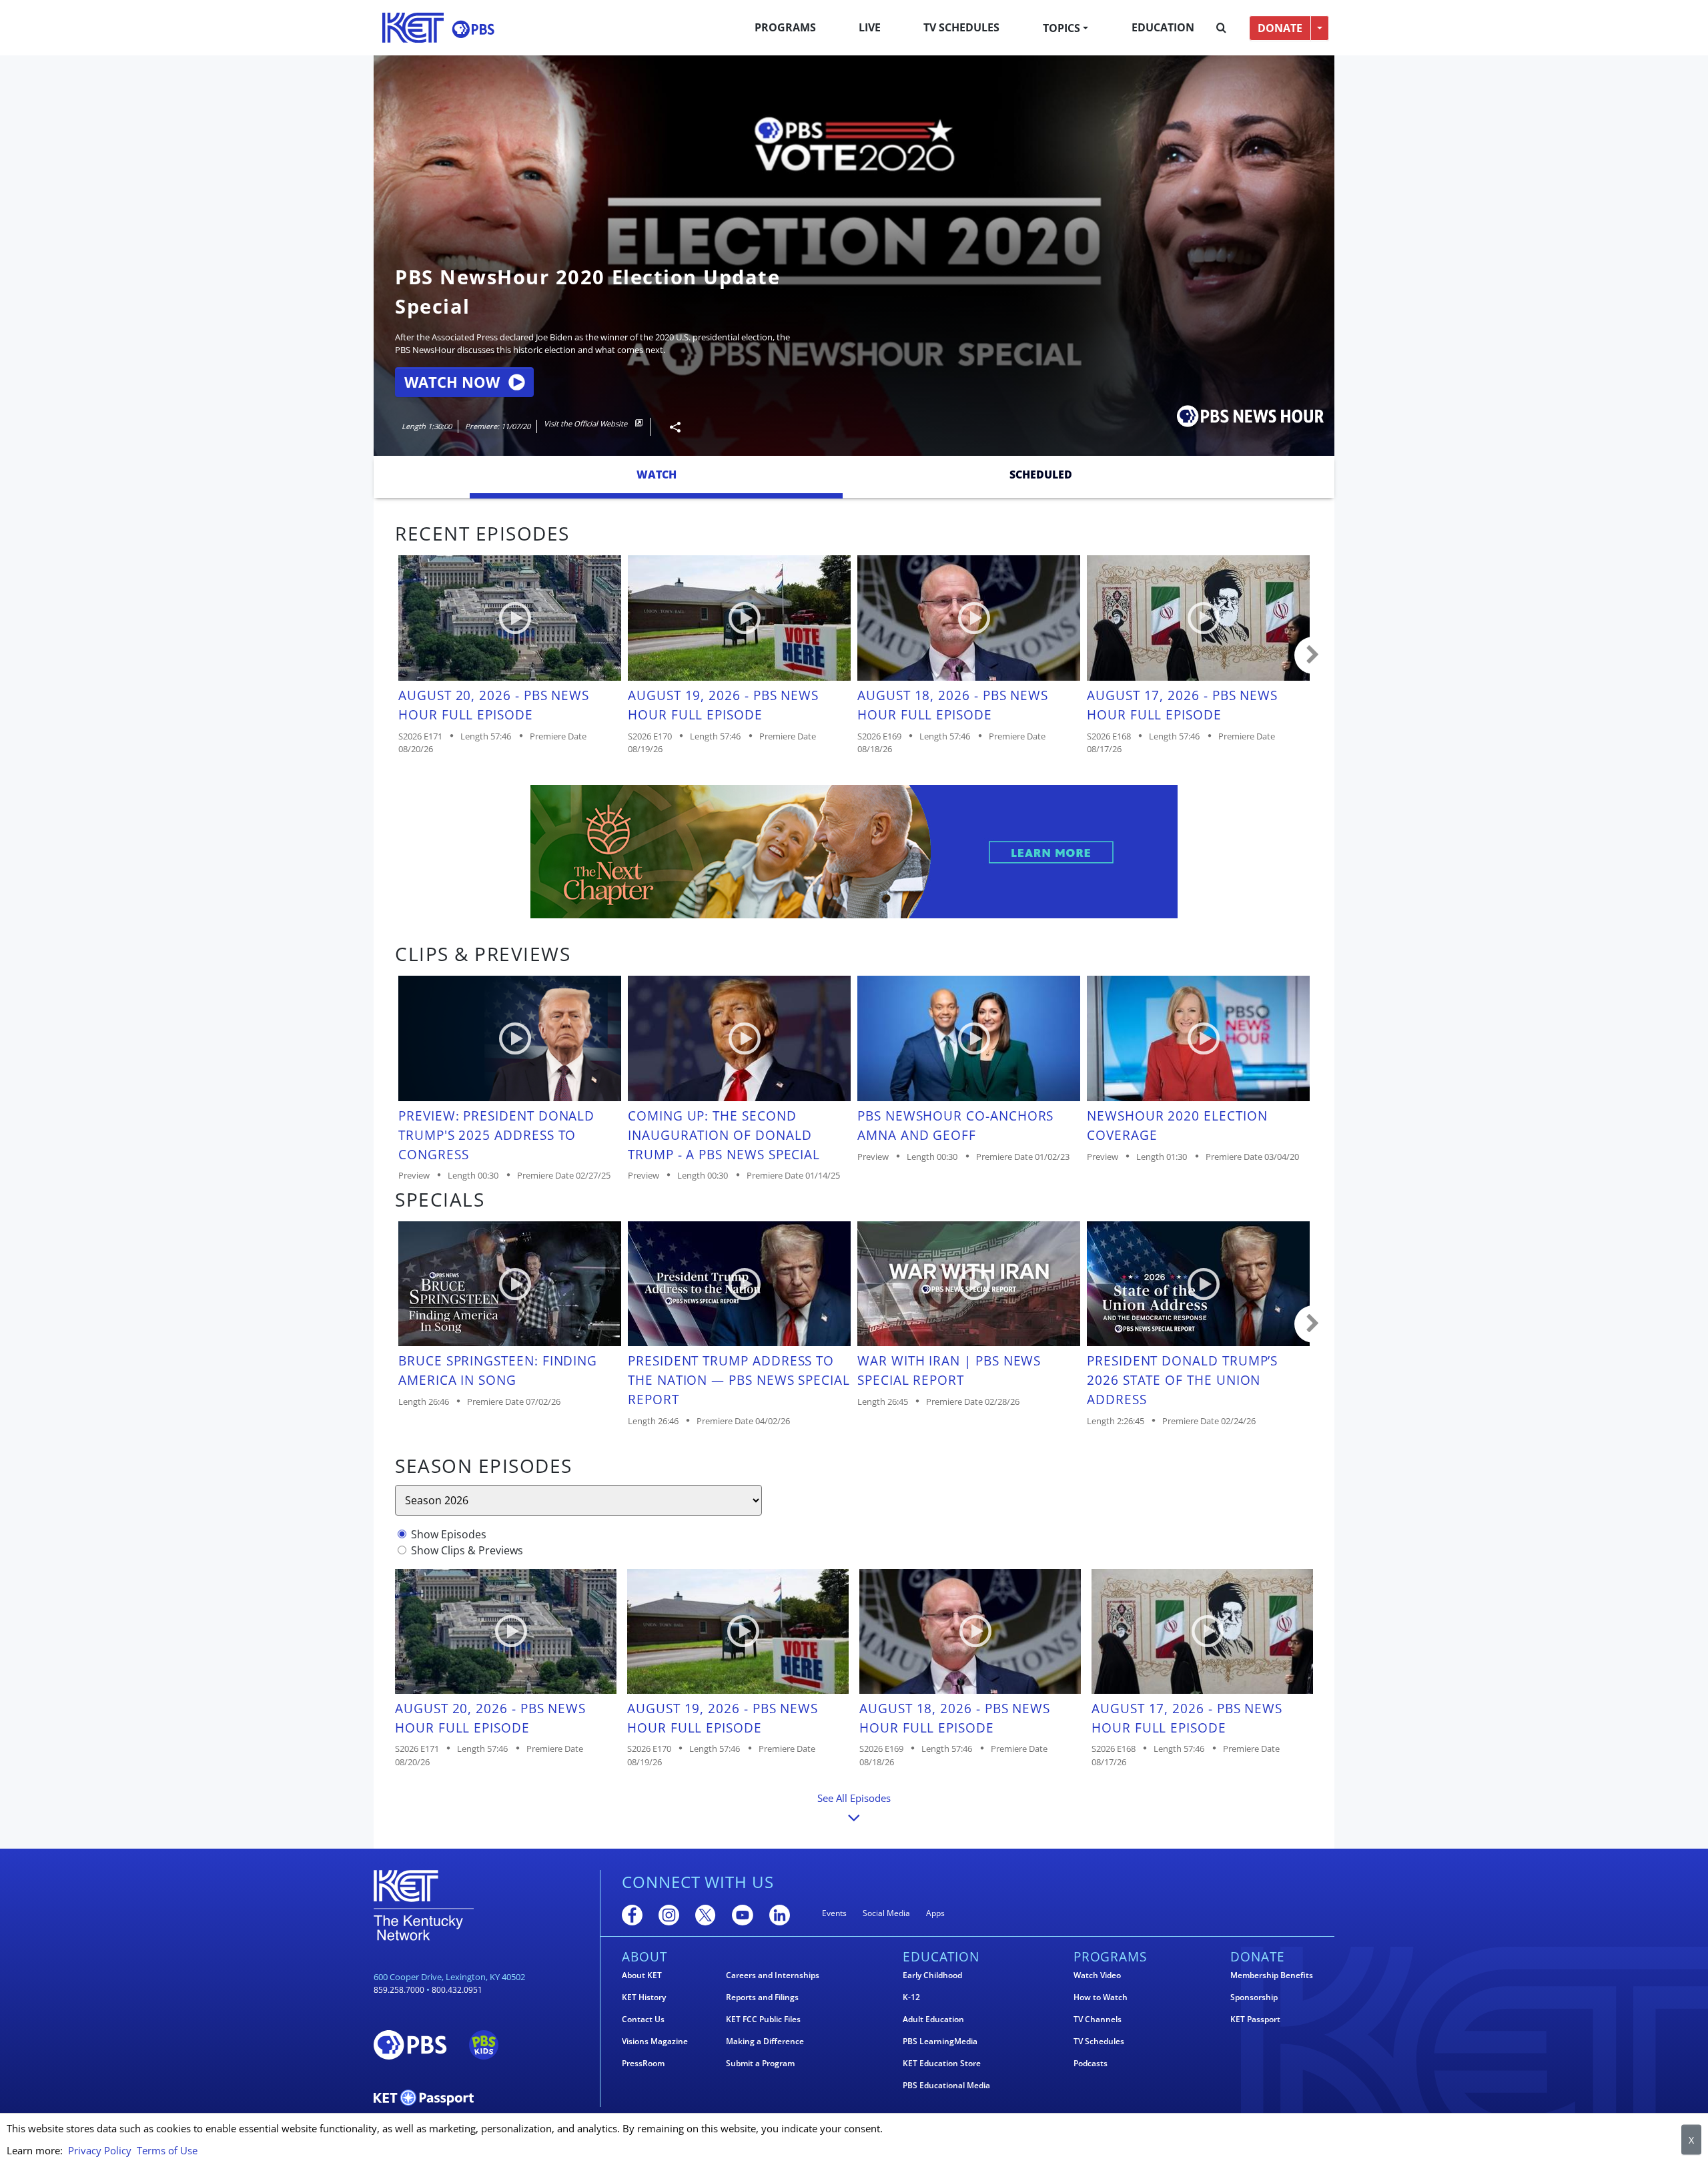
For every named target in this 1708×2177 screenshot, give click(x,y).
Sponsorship (1254, 1997)
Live (870, 27)
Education (1163, 27)
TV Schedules (961, 27)
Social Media (886, 1913)
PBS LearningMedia (940, 2042)
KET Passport (1255, 2019)
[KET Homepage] (413, 28)
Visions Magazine (655, 2042)
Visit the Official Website (586, 423)
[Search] (1221, 28)
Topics (1061, 28)
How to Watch (1101, 1997)
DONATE (1280, 28)
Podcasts (1091, 2064)
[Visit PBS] (473, 29)
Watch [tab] (657, 475)
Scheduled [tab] (1041, 475)
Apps (935, 1913)
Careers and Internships (773, 1975)
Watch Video (1097, 1975)
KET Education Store (942, 2064)
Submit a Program (760, 2064)
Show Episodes (449, 1534)
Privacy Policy (100, 2150)
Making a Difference (765, 2042)
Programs (785, 27)
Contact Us (643, 2019)
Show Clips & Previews (467, 1550)
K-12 (911, 1997)
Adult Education (933, 2019)
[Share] (670, 427)
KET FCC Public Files (763, 2019)
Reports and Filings (762, 1997)
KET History (644, 1997)
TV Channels (1098, 2019)
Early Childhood (932, 1975)
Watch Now (452, 382)
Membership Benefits (1272, 1975)
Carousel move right (1313, 655)
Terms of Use (167, 2150)
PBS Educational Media (946, 2086)
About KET (642, 1975)
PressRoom (643, 2064)
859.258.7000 (399, 1990)
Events (834, 1913)
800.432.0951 (457, 1990)
